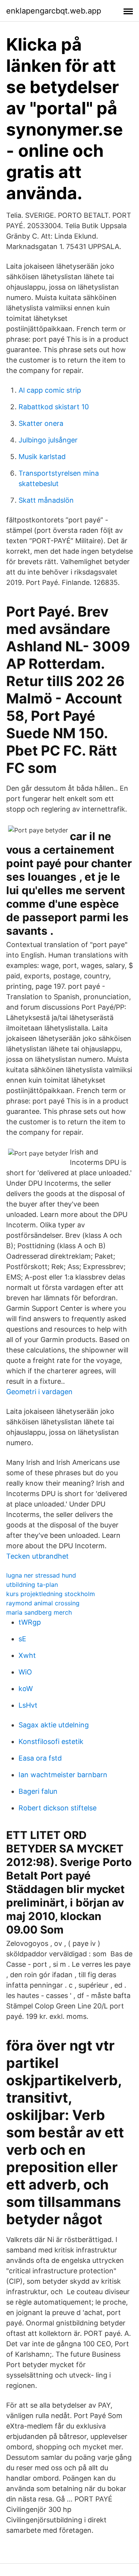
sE (22, 1639)
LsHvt (28, 1705)
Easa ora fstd (40, 1758)
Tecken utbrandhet (37, 1556)
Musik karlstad (42, 457)
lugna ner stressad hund (41, 1575)
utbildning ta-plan (32, 1585)
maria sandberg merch (39, 1612)
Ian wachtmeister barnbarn (63, 1775)
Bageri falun (38, 1791)
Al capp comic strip (50, 390)
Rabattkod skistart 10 (54, 407)
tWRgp (30, 1622)
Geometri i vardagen (39, 1392)
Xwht (27, 1655)
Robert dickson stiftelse (58, 1808)
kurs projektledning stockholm (51, 1594)
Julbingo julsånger (48, 440)
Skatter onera (41, 423)
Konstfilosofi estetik (51, 1741)
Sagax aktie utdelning (54, 1725)
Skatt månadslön (46, 500)
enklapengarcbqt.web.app (54, 11)
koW (26, 1689)
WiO (25, 1672)
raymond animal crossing (43, 1603)
